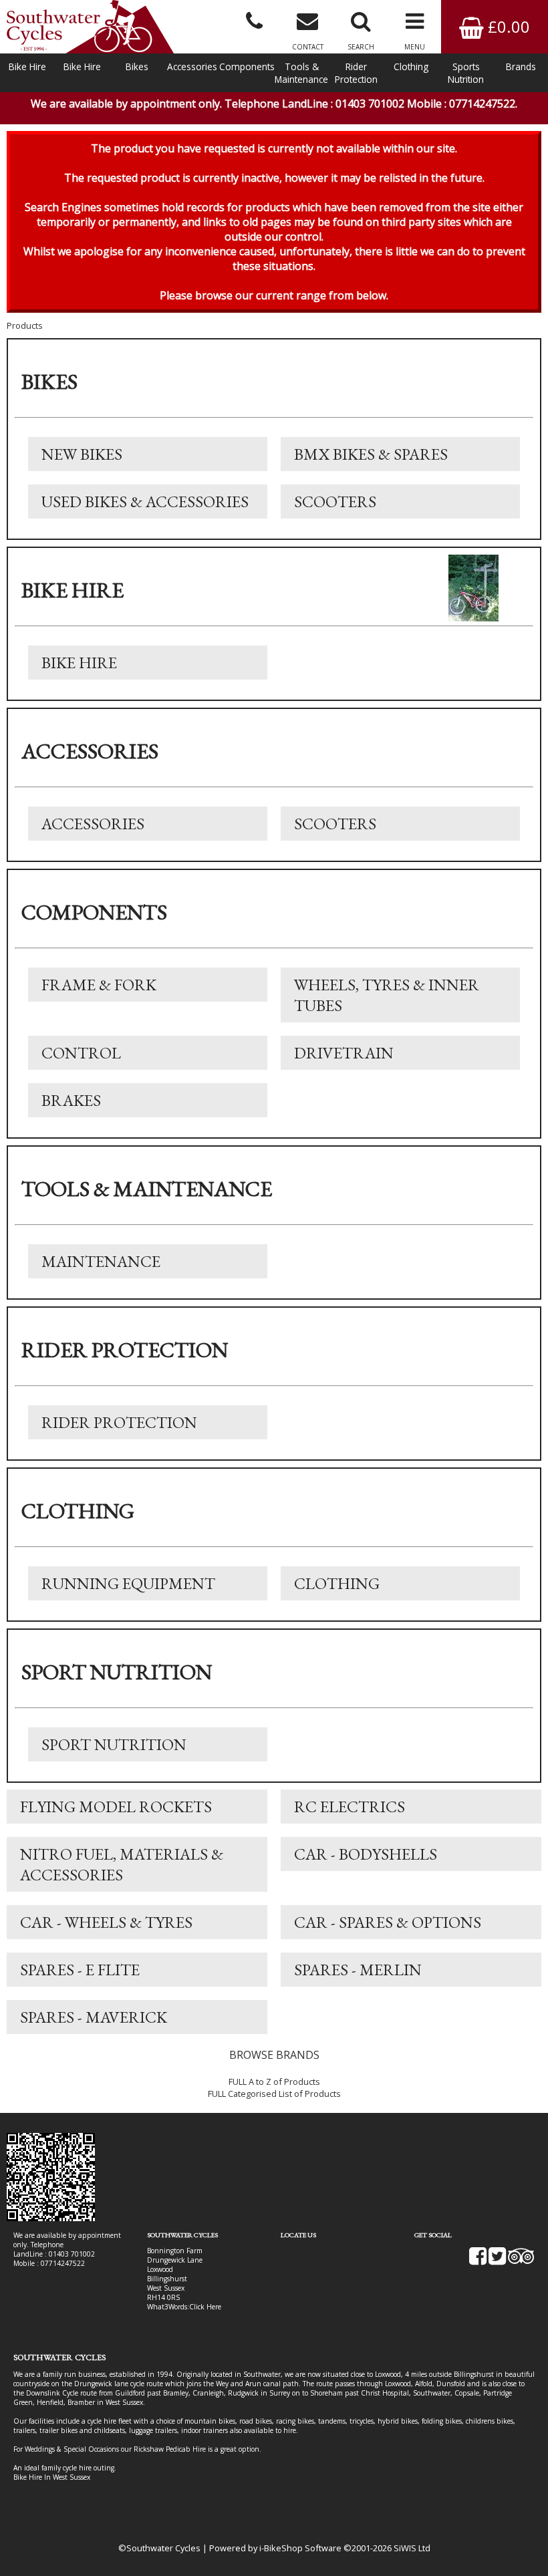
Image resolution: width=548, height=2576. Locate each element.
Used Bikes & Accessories (145, 502)
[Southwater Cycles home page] (90, 27)
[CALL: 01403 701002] (254, 20)
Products (25, 325)
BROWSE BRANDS (274, 2055)
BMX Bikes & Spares (371, 454)
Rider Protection (356, 73)
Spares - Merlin (358, 1970)
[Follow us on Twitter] (497, 2261)
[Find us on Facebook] (478, 2261)
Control (81, 1053)
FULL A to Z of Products (274, 2082)
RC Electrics (350, 1807)
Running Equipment (128, 1583)
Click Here (205, 2307)
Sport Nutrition (114, 1744)
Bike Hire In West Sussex (52, 2477)
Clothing (411, 66)
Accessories (192, 66)
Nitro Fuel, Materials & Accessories (122, 1864)
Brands (521, 66)
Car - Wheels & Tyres (106, 1922)
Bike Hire (27, 66)
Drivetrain (344, 1053)
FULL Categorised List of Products (274, 2094)
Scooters (335, 502)
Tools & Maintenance (301, 73)
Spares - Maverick (94, 2017)
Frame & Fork (99, 985)
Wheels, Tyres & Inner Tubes (387, 995)
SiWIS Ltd (412, 2548)
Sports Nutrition (466, 73)
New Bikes (82, 454)
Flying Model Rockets (116, 1807)
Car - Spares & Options (388, 1922)
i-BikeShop (281, 2548)
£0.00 (507, 26)
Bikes (137, 66)
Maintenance (101, 1261)
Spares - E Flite (80, 1970)
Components (247, 66)
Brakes (71, 1100)
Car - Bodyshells (366, 1854)
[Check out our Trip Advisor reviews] (521, 2261)
